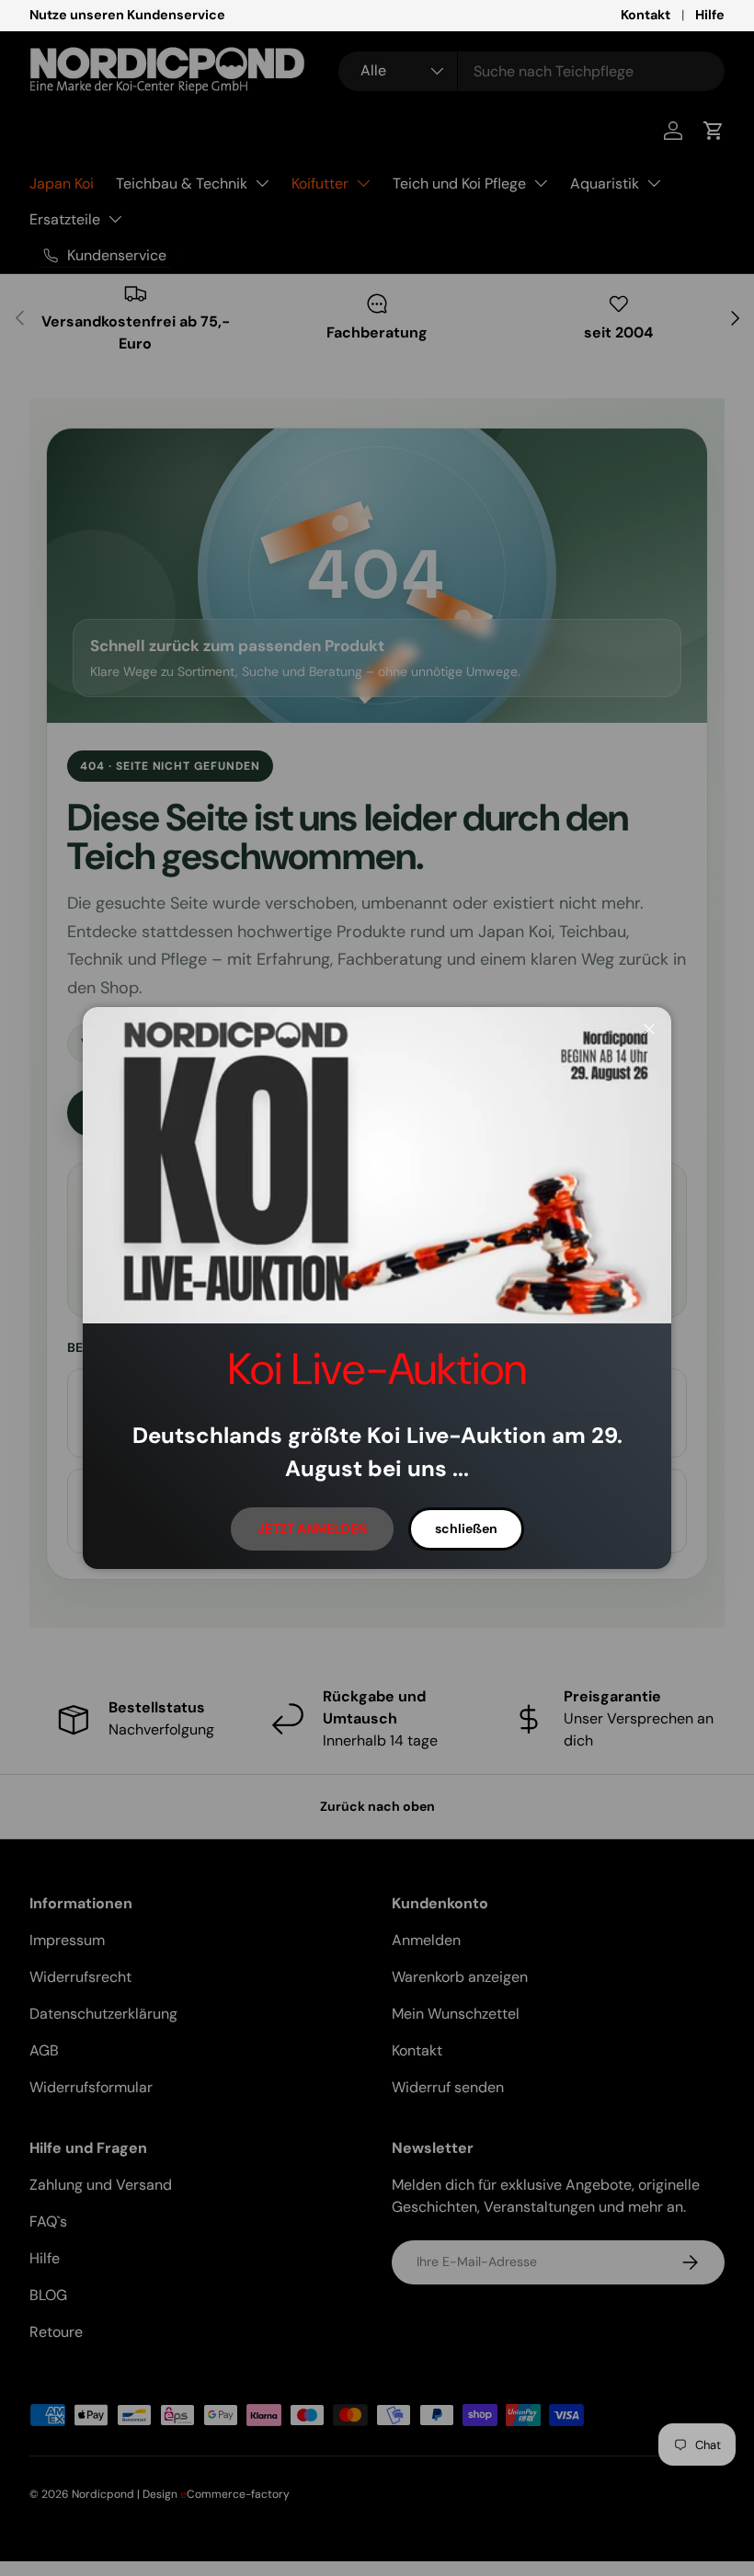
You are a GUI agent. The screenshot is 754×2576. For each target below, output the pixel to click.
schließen (466, 1528)
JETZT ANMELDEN (312, 1528)
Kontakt (645, 15)
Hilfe (710, 15)
